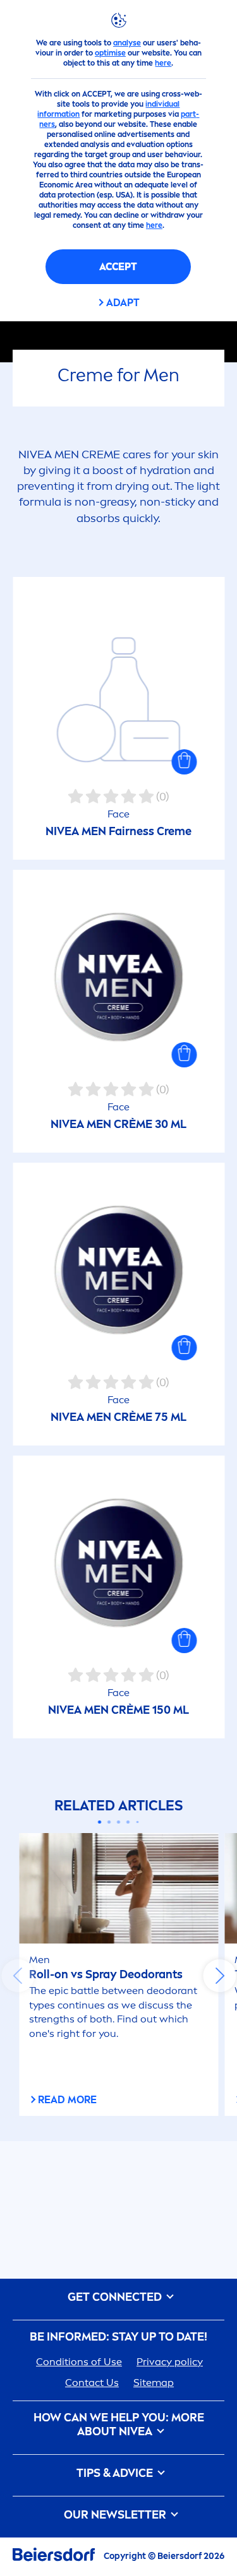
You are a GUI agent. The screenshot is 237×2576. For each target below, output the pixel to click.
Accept (118, 267)
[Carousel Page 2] (109, 1822)
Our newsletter (116, 2515)
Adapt (123, 303)
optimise (110, 53)
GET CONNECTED (116, 2297)
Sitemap (154, 2383)
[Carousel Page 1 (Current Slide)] (100, 1822)
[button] (184, 762)
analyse (127, 43)
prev (18, 1976)
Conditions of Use (79, 2362)
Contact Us (92, 2383)
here (163, 63)
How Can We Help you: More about (119, 2425)
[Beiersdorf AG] (54, 2557)
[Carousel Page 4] (128, 1822)
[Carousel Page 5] (138, 1822)
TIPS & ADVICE (116, 2473)
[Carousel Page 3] (118, 1822)
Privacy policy (170, 2362)
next (219, 1976)
